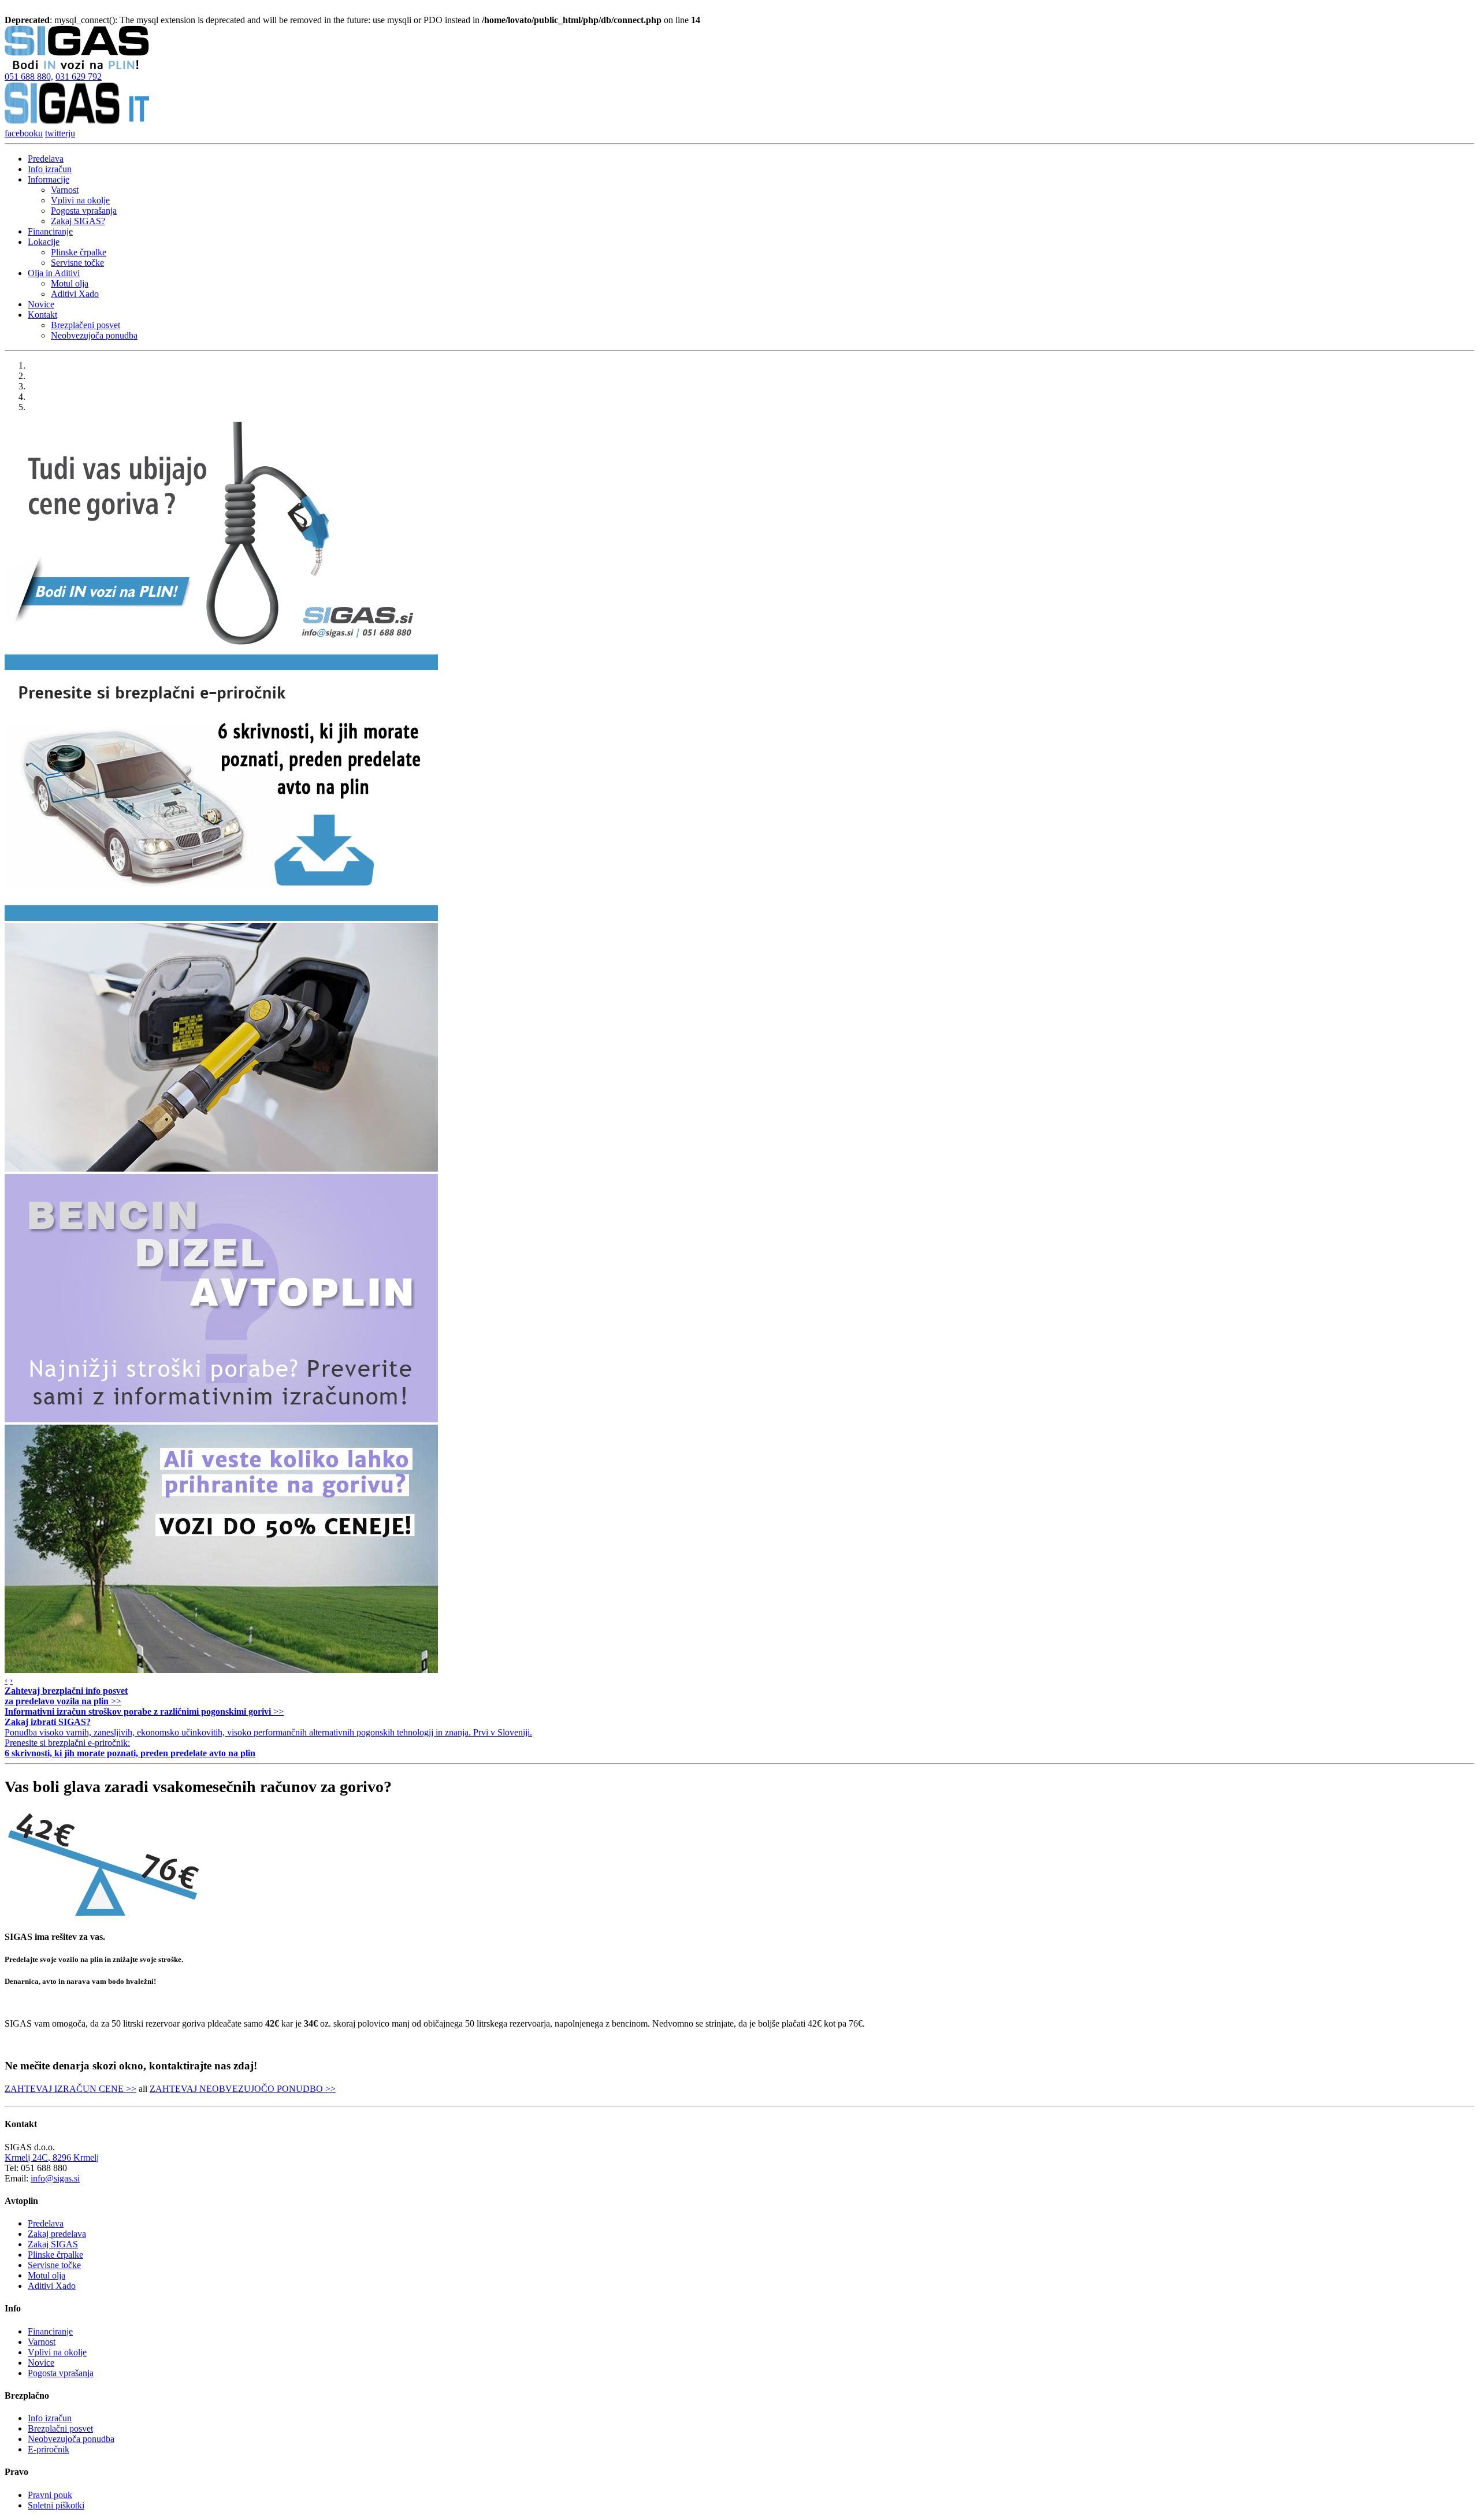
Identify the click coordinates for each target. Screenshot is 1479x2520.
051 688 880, (29, 77)
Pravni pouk (50, 2495)
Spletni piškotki (56, 2505)
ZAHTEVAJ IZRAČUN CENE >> (70, 2089)
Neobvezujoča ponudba (94, 335)
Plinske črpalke (79, 252)
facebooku (24, 133)
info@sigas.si (55, 2178)
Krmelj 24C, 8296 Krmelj (52, 2157)
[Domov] (77, 66)
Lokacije (44, 242)
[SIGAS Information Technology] (77, 123)
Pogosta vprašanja (84, 211)
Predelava (46, 159)
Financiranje (50, 231)
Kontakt (42, 315)
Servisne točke (77, 263)
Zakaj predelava (57, 2234)
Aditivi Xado (75, 294)
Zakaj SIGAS (53, 2244)
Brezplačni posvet (60, 2428)
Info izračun (50, 169)
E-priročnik (49, 2449)
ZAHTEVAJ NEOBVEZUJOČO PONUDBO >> (243, 2089)
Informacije (49, 179)
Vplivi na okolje (80, 200)
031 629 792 (79, 77)
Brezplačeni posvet (86, 325)
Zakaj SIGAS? (78, 221)
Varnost (65, 190)
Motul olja (70, 283)
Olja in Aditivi (54, 273)
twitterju (60, 133)
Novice (41, 304)
